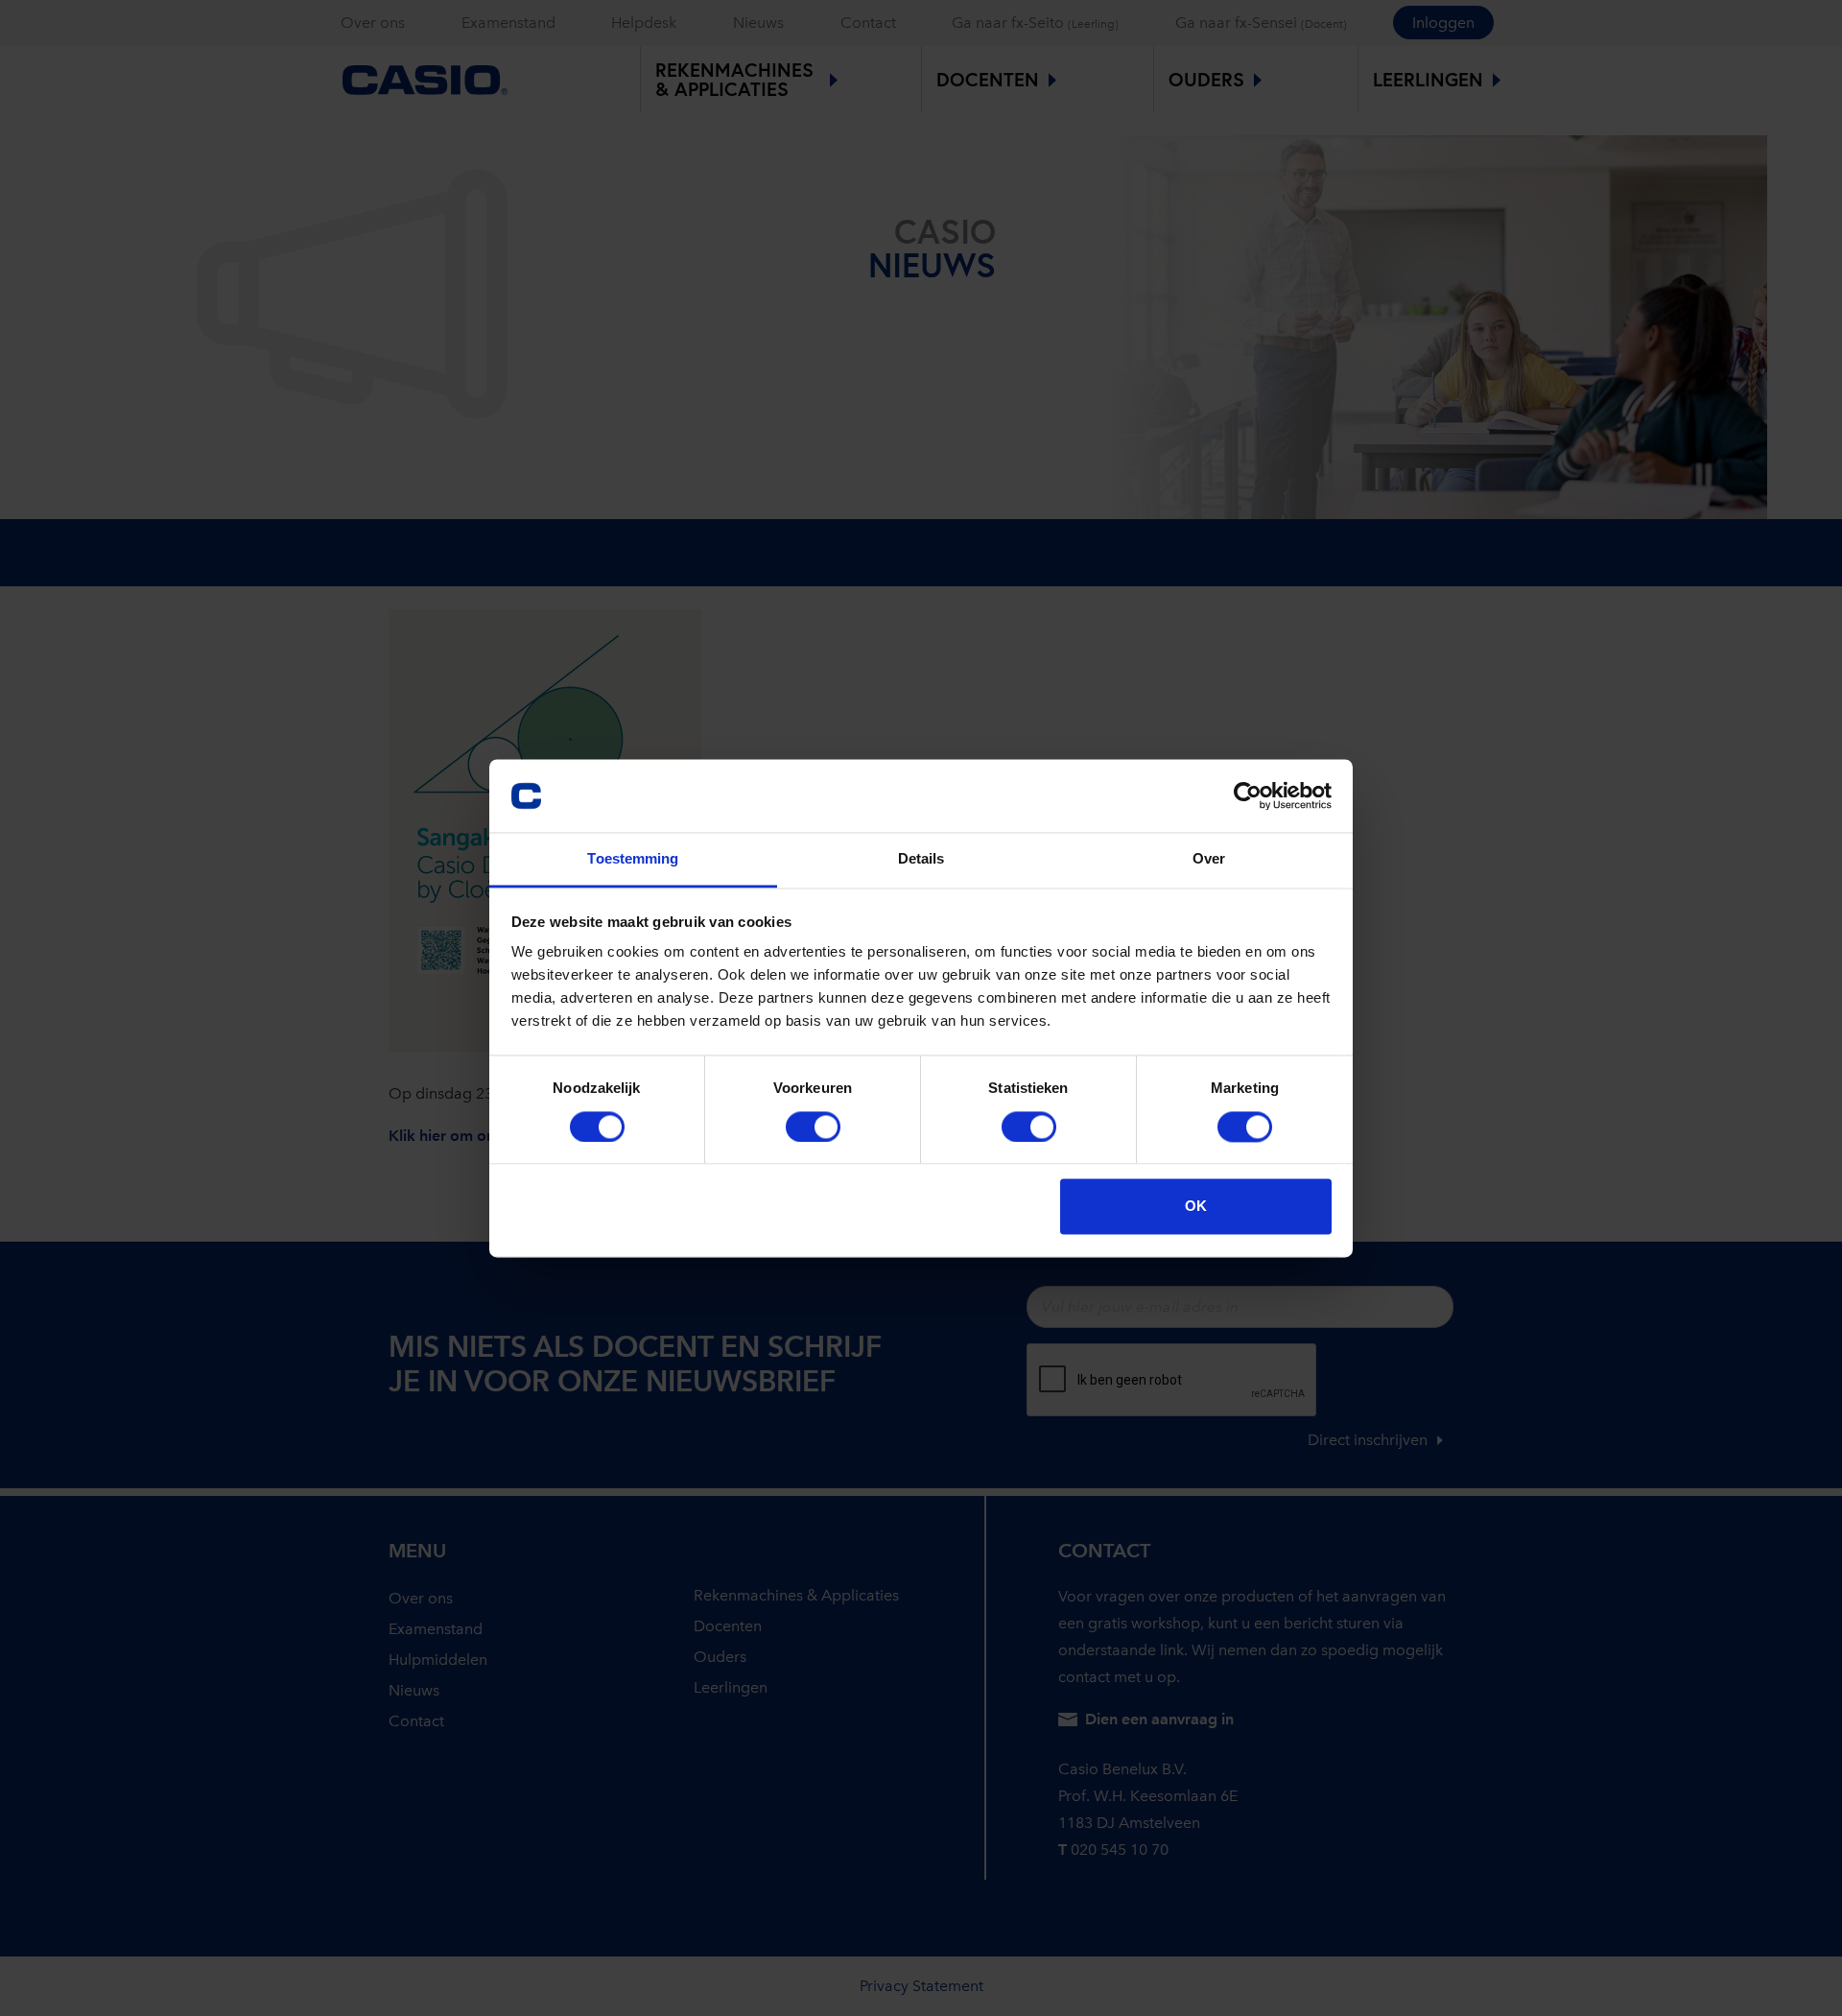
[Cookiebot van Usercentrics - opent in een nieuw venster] (1248, 795)
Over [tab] (1209, 859)
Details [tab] (921, 859)
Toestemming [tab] (633, 859)
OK (1196, 1207)
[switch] (813, 1127)
